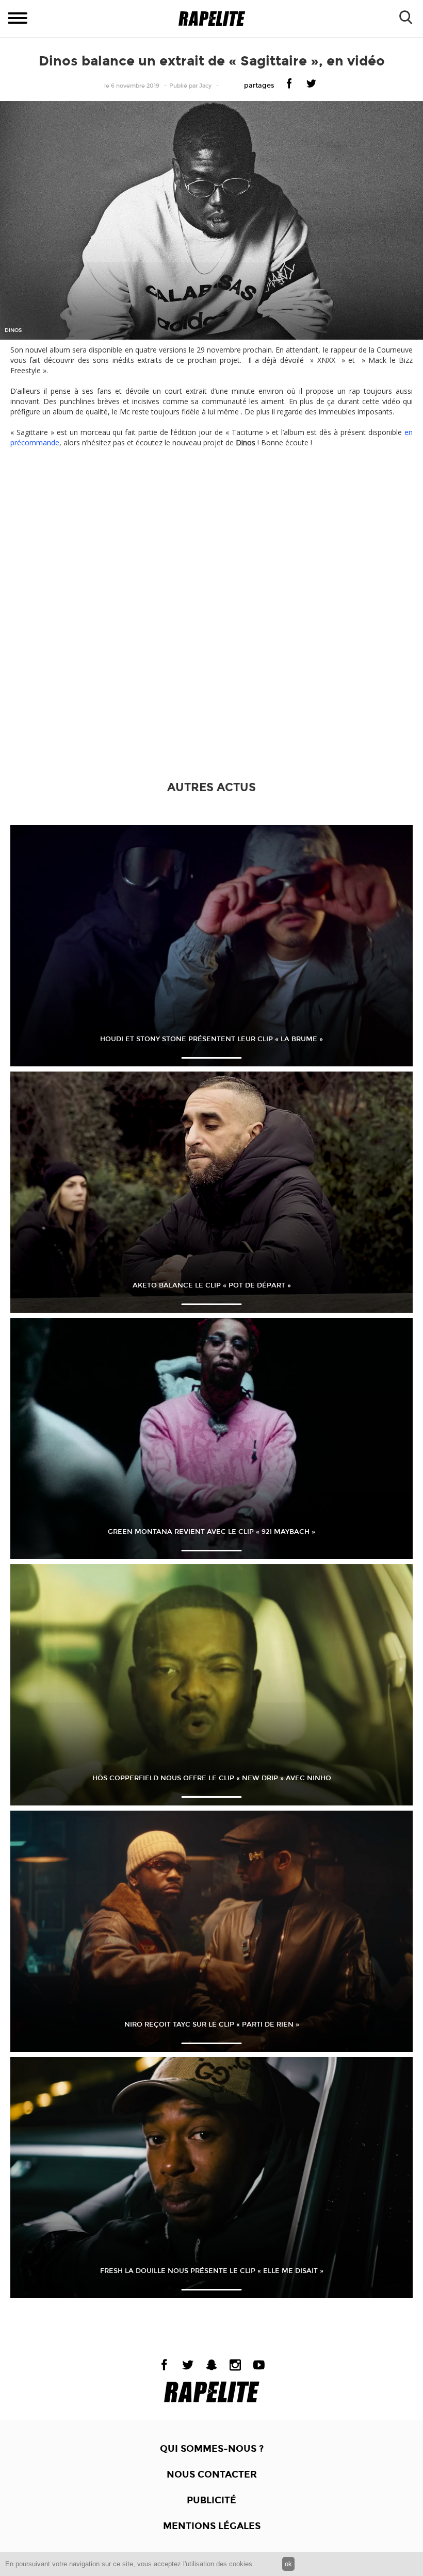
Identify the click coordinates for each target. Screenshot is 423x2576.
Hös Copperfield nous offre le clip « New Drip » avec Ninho (212, 1778)
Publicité (211, 2500)
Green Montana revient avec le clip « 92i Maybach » (211, 1532)
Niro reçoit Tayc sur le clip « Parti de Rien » (212, 2025)
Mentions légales (212, 2526)
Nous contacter (212, 2474)
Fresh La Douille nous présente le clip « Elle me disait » (212, 2271)
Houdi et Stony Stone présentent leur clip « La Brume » (211, 1039)
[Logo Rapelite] (212, 19)
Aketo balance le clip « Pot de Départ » (212, 1285)
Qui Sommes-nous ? (212, 2449)
